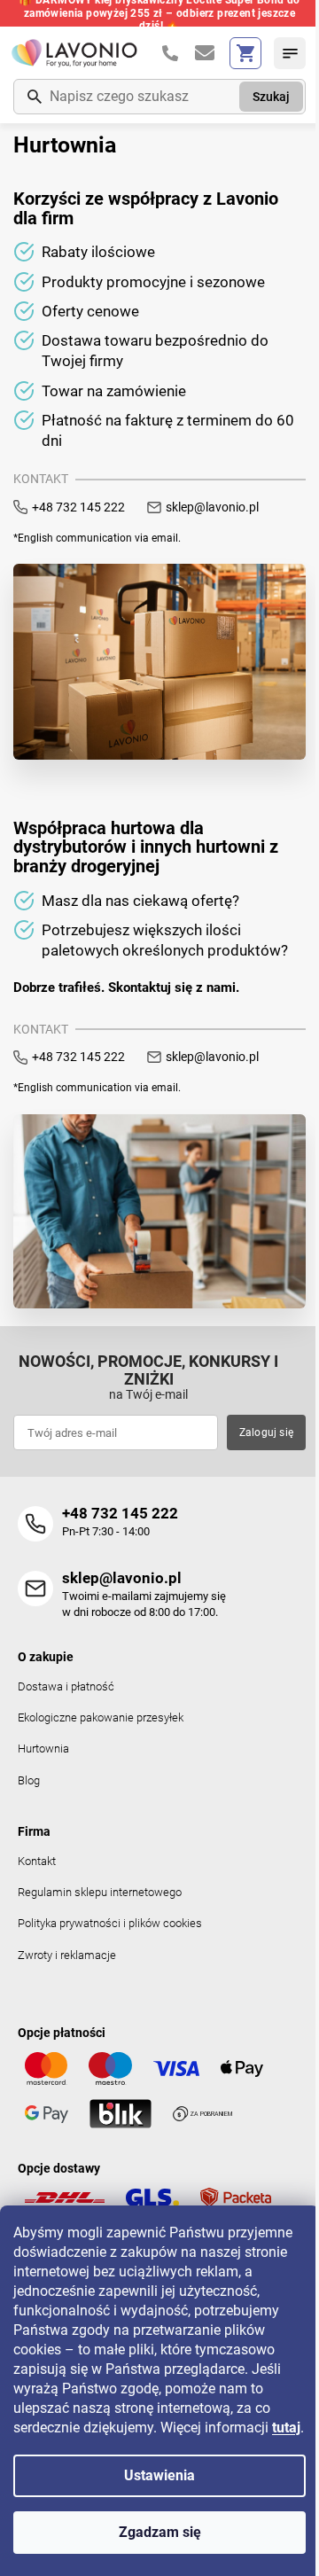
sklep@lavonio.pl (212, 507)
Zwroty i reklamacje (67, 1955)
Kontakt (37, 1861)
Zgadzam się (160, 2532)
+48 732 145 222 (78, 507)
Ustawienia (159, 2475)
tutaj (286, 2428)
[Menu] (290, 53)
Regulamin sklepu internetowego (100, 1892)
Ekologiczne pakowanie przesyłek (101, 1717)
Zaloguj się (266, 1432)
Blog (29, 1780)
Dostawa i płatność (66, 1686)
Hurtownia (43, 1749)
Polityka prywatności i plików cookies (110, 1923)
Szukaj (271, 97)
